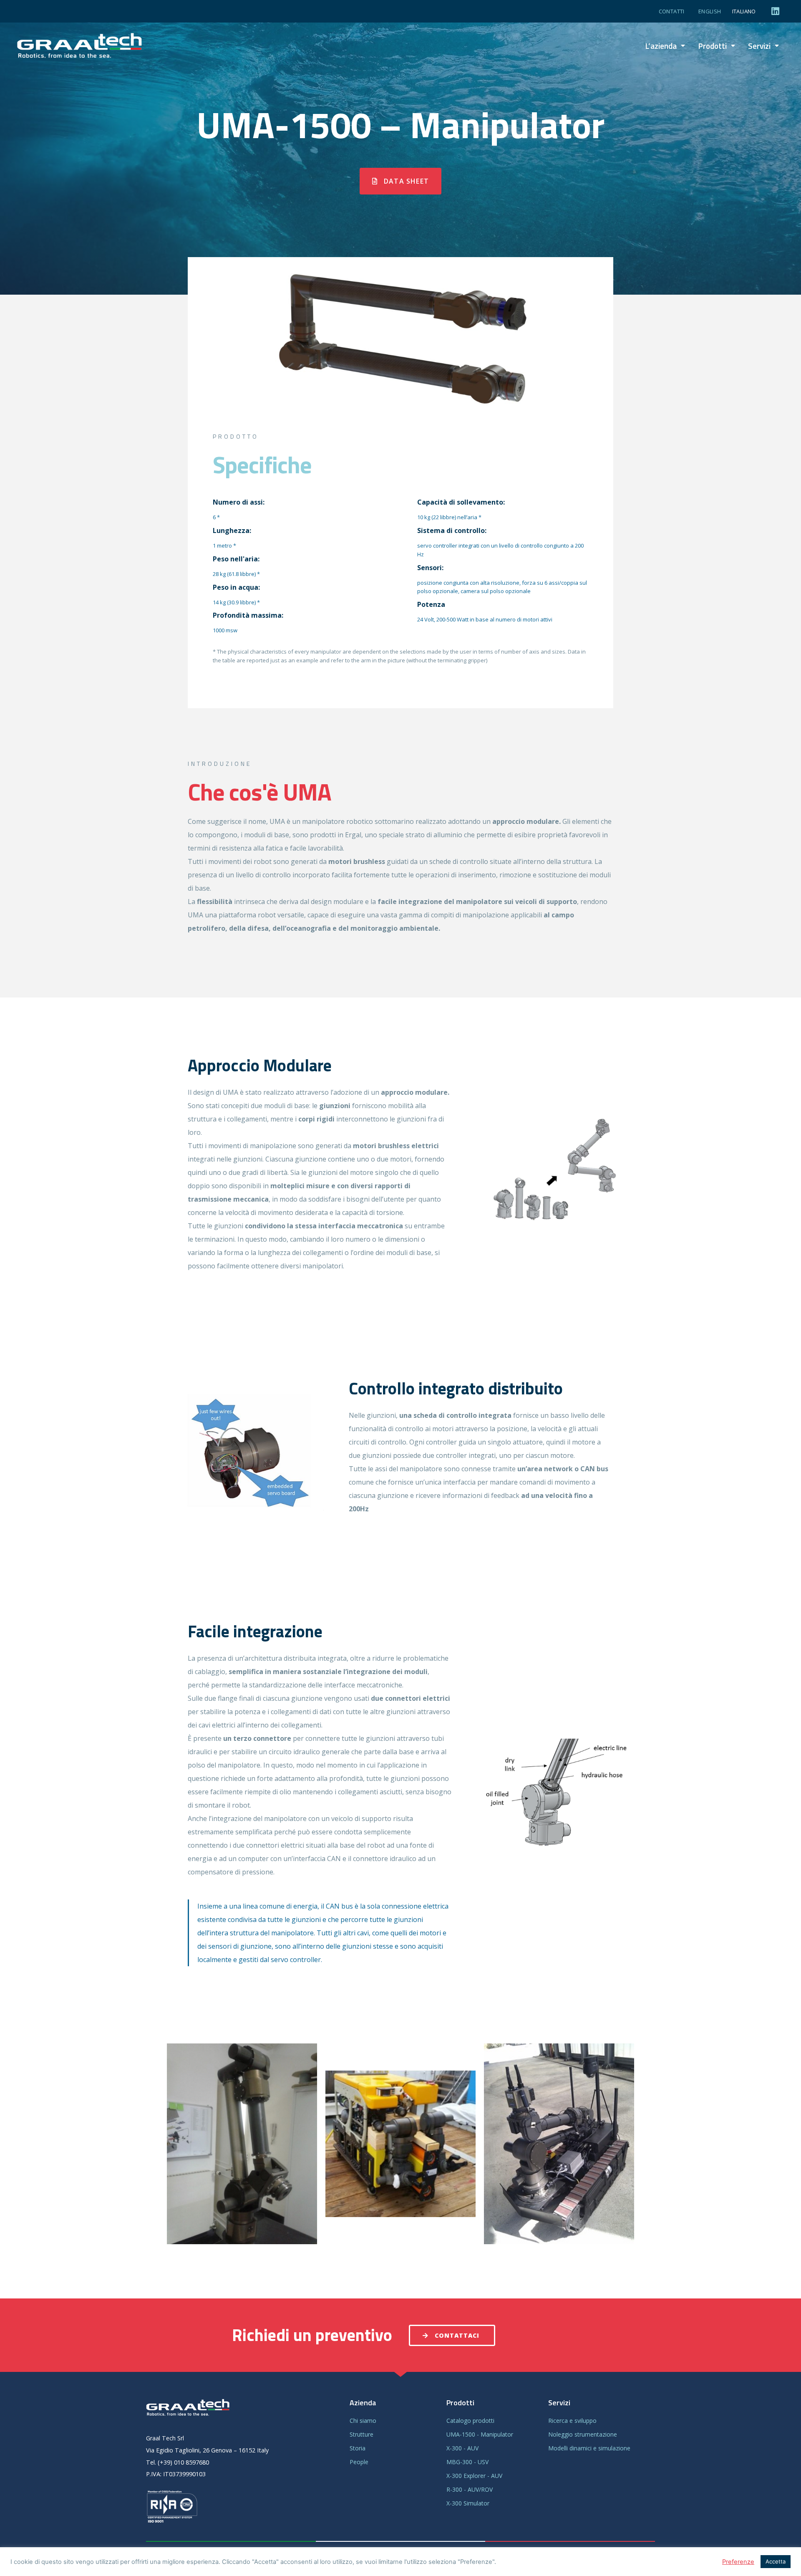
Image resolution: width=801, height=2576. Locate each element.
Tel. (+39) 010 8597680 (178, 2462)
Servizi (759, 46)
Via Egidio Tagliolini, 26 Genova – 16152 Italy (207, 2450)
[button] (400, 181)
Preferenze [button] (738, 2562)
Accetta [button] (776, 2561)
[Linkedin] (776, 11)
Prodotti (712, 46)
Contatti (672, 11)
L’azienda (661, 46)
